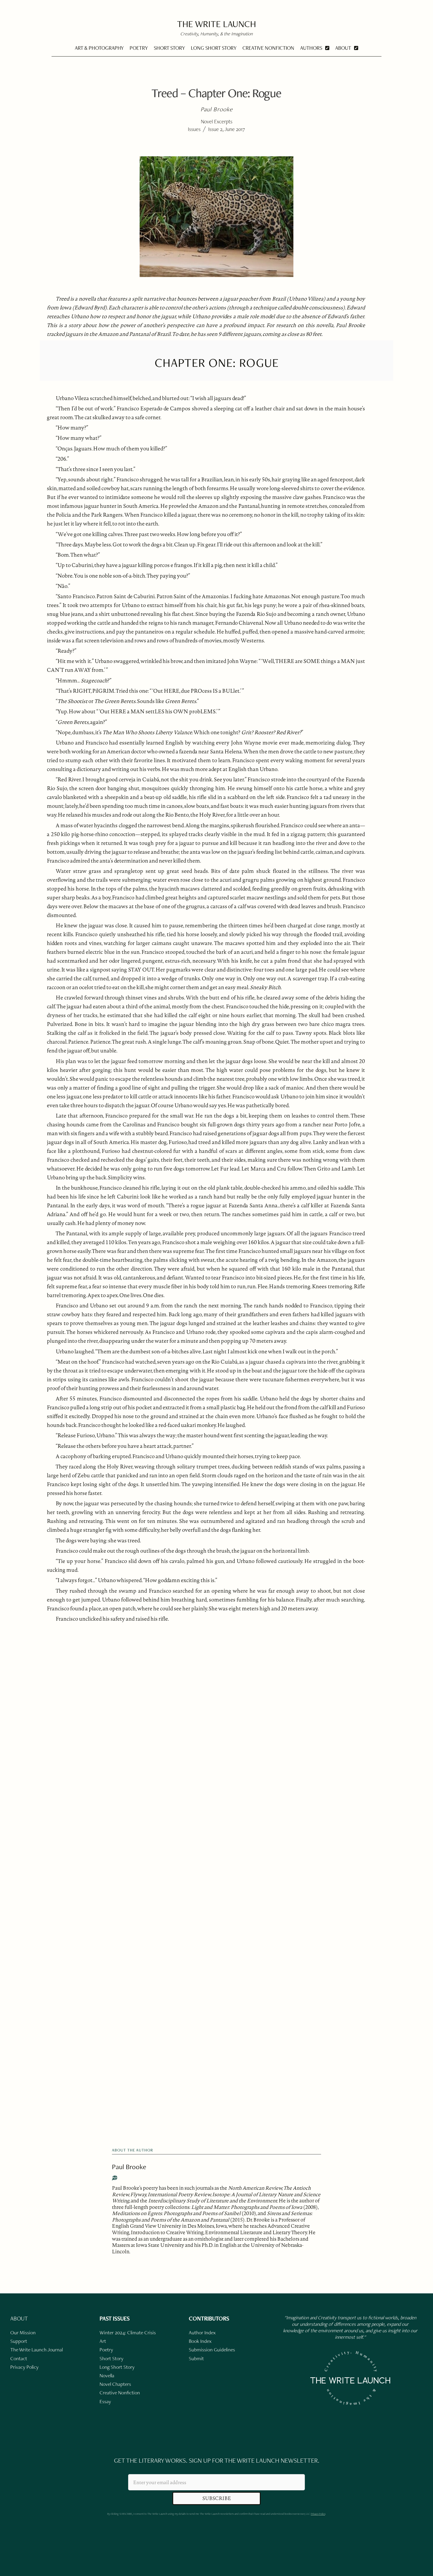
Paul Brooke (129, 2167)
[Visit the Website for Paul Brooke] (115, 2178)
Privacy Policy (318, 2514)
